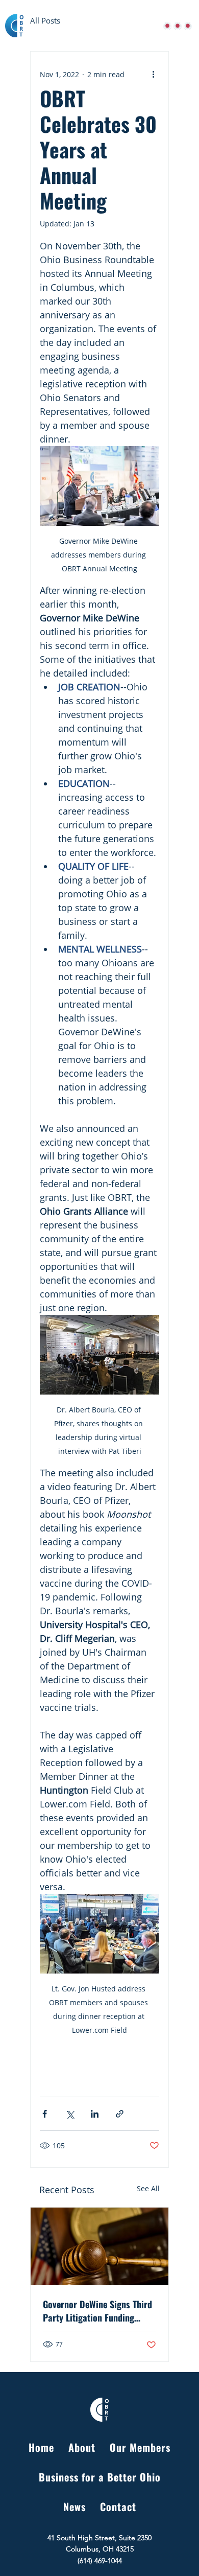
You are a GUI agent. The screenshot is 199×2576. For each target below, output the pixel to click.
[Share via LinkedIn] (95, 2114)
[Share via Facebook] (45, 2114)
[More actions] (153, 74)
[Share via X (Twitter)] (70, 2114)
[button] (188, 26)
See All (148, 2188)
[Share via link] (120, 2114)
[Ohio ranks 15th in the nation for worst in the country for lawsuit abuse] (99, 2246)
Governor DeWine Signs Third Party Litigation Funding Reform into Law (97, 2311)
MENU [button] (158, 26)
